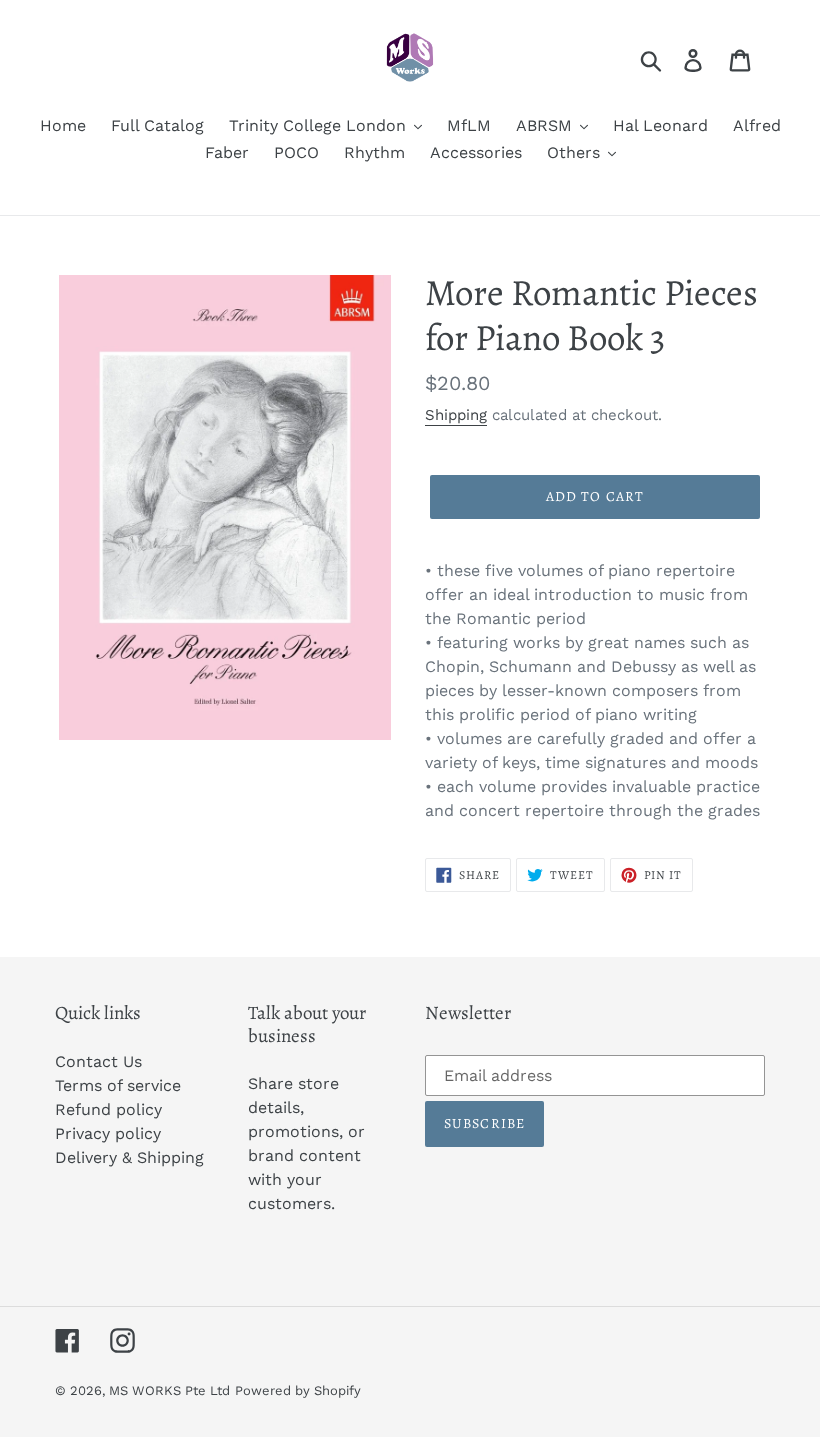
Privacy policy (108, 1133)
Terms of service (118, 1085)
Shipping (456, 415)
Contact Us (98, 1061)
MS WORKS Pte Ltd (169, 1390)
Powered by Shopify (298, 1390)
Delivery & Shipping (129, 1157)
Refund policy (108, 1109)
